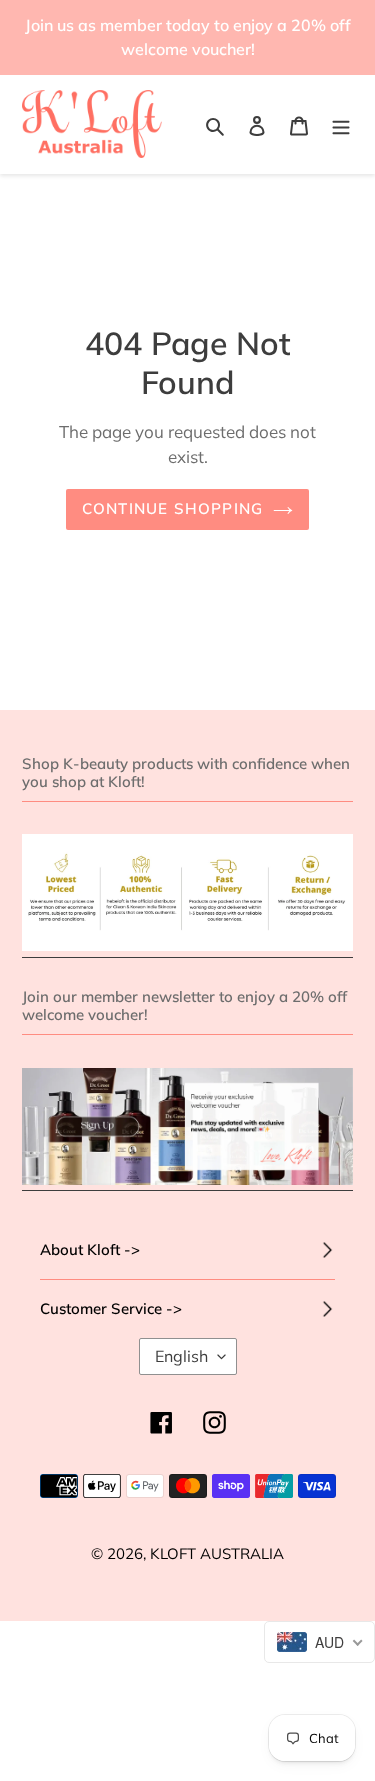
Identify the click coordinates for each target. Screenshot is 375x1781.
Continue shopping (173, 508)
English (181, 1356)
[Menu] (341, 124)
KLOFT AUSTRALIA (217, 1553)
